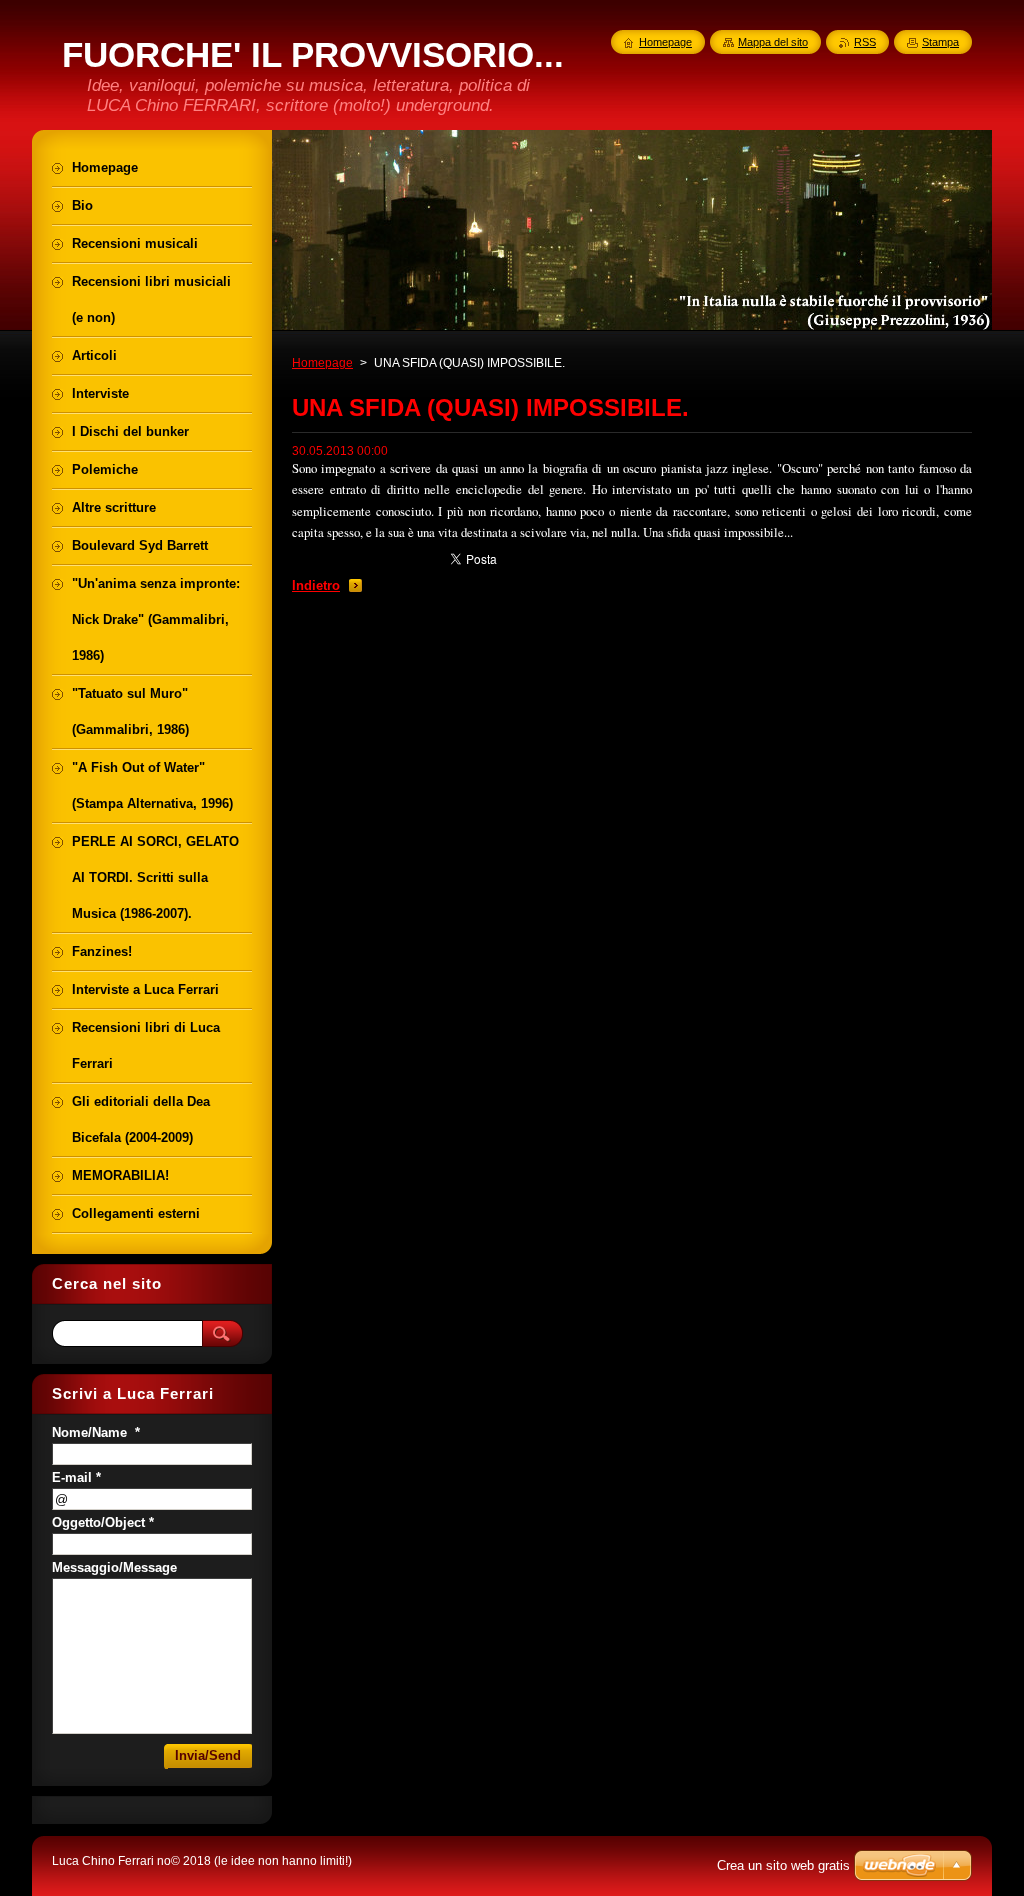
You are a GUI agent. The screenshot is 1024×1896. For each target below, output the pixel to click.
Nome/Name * (96, 1432)
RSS (865, 42)
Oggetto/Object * (103, 1522)
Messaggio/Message (114, 1567)
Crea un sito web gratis (783, 1865)
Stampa (940, 42)
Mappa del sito (773, 42)
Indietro (316, 585)
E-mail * (76, 1477)
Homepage (322, 363)
